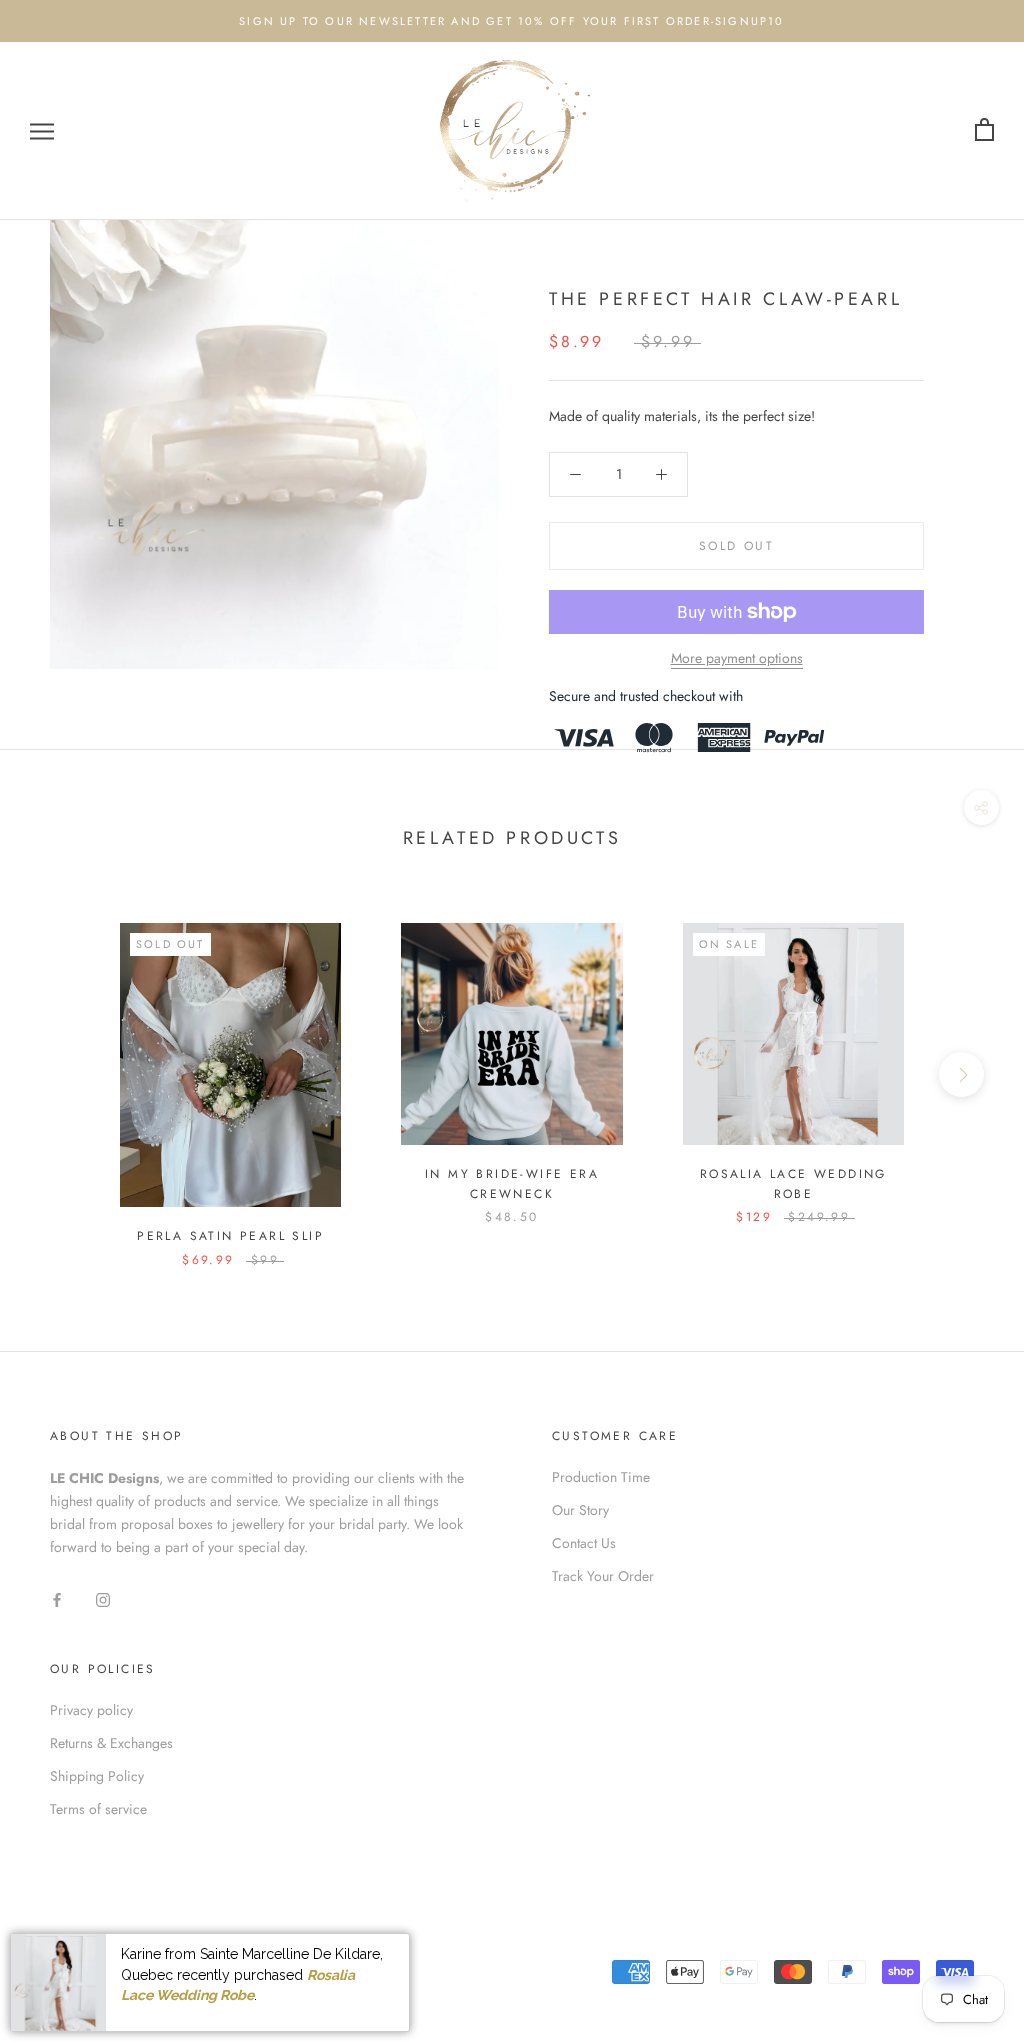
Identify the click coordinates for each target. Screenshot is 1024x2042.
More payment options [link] (737, 658)
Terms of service (98, 1809)
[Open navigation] (42, 130)
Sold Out (736, 546)
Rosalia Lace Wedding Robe (793, 1184)
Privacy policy (91, 1710)
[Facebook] (57, 1598)
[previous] (62, 1074)
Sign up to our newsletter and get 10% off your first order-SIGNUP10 (511, 21)
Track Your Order (603, 1576)
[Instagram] (103, 1598)
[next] (961, 1074)
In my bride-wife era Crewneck (512, 1184)
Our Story (580, 1510)
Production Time (601, 1477)
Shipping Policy (97, 1776)
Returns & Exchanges (111, 1743)
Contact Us (584, 1543)
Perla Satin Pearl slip (230, 1236)
